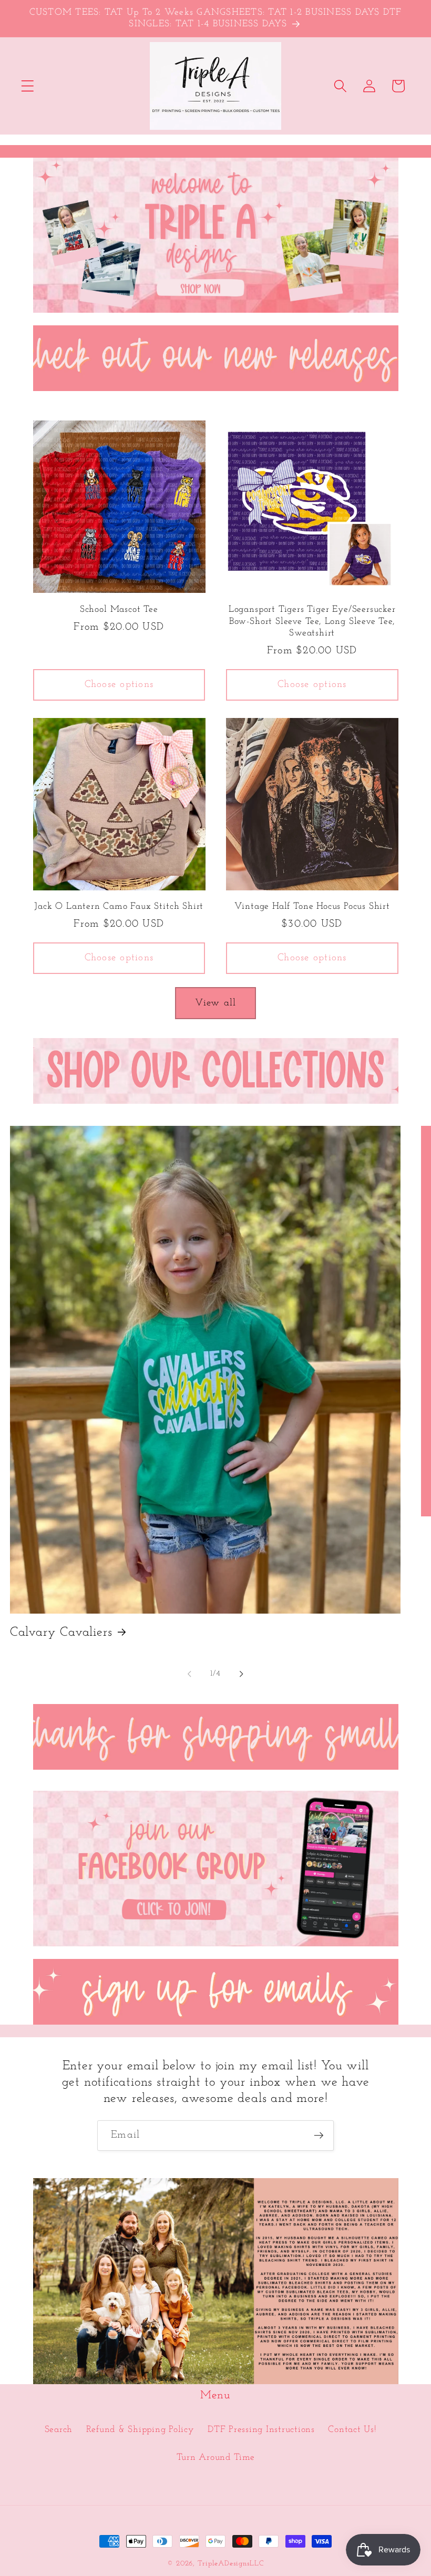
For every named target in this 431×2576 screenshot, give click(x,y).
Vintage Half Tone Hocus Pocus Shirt (312, 906)
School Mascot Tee (119, 609)
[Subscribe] (319, 2136)
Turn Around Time (216, 2457)
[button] (28, 86)
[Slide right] (242, 1674)
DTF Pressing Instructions (261, 2430)
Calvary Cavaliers (61, 1633)
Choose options (119, 685)
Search (59, 2430)
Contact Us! (352, 2430)
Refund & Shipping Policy (140, 2430)
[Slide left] (190, 1674)
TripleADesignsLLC (231, 2564)
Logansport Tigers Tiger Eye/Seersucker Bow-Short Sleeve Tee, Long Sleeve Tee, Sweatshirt (312, 621)
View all (216, 1003)
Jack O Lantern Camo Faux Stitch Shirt (119, 906)
